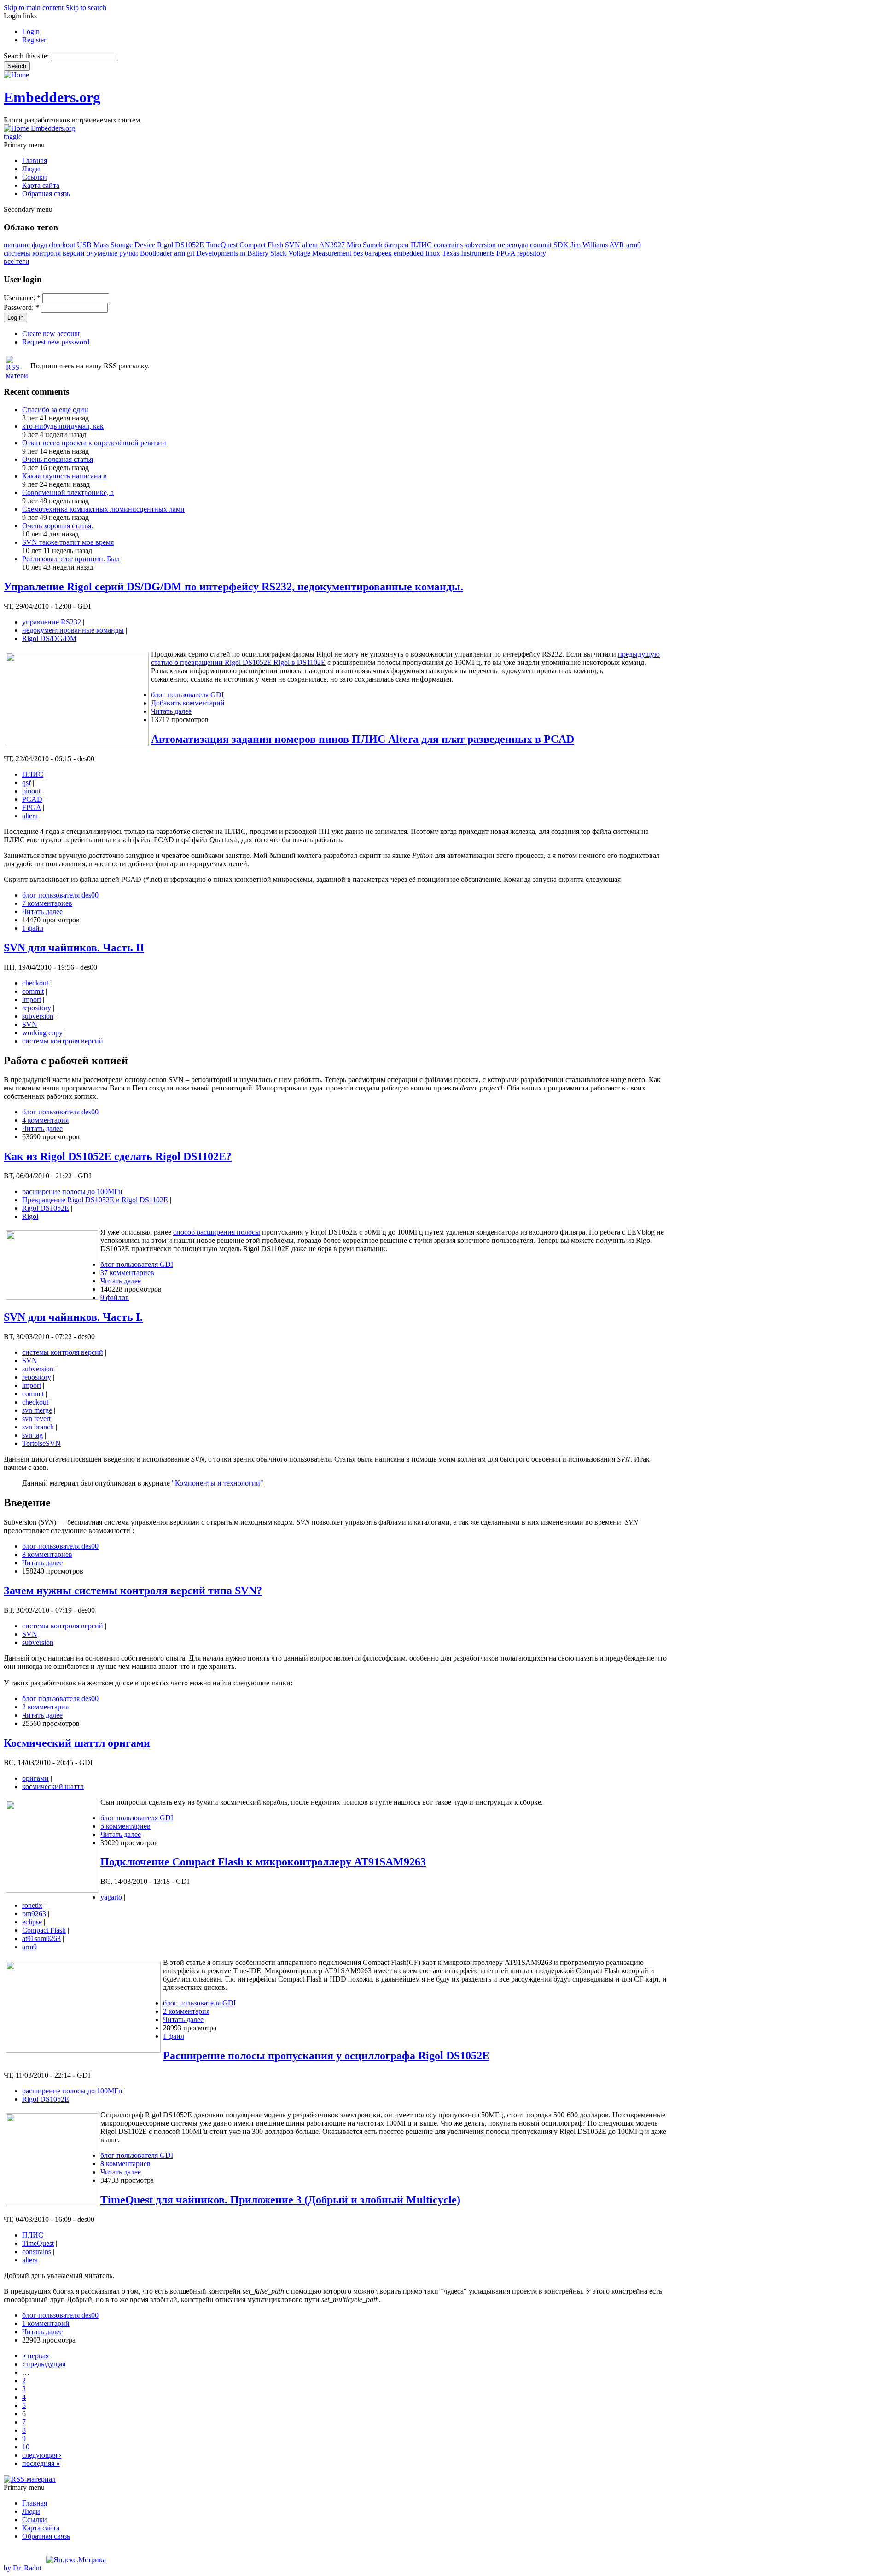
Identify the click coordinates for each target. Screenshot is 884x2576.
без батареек (372, 253)
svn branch (38, 1427)
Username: (22, 298)
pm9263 (34, 1914)
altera (310, 245)
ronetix (32, 1905)
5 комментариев (125, 1826)
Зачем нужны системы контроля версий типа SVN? (133, 1591)
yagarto (111, 1897)
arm (180, 253)
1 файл (33, 928)
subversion (480, 245)
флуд (39, 245)
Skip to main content (34, 8)
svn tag (32, 1435)
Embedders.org (52, 97)
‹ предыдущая (44, 2364)
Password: (21, 307)
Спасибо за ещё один (55, 410)
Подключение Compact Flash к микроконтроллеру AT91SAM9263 (263, 1862)
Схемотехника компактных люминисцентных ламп (103, 509)
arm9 (634, 245)
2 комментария (45, 1707)
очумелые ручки (112, 253)
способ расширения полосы (217, 1232)
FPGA (506, 253)
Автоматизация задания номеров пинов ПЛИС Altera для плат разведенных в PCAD (363, 739)
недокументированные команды (73, 630)
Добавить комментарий (188, 703)
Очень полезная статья (58, 459)
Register (34, 40)
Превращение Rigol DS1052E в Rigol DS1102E (95, 1200)
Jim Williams (589, 245)
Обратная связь (46, 194)
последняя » (41, 2463)
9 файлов (115, 1297)
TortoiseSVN (41, 1443)
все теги (17, 261)
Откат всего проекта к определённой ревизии (94, 443)
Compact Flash (261, 245)
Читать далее (171, 711)
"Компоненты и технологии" (217, 1483)
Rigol (30, 1216)
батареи (397, 245)
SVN (293, 245)
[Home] (16, 75)
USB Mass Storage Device (116, 245)
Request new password (56, 342)
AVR (617, 245)
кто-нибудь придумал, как (63, 426)
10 (26, 2447)
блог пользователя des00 (60, 895)
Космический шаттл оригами (77, 1743)
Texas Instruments (468, 253)
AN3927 (332, 245)
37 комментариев (127, 1273)
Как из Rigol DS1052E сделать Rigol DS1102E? (118, 1156)
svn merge (37, 1410)
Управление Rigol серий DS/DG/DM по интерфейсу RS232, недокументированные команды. (233, 587)
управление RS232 (52, 622)
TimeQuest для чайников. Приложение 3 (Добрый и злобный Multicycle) (280, 2200)
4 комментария (45, 1120)
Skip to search (86, 8)
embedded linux (417, 253)
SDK (561, 245)
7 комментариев (47, 903)
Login (31, 32)
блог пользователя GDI (187, 695)
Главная (35, 160)
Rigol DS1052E (180, 245)
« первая (35, 2356)
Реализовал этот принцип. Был (71, 559)
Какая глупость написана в (64, 476)
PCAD (32, 799)
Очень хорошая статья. (58, 526)
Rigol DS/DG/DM (49, 638)
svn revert (36, 1419)
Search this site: (27, 56)
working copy (42, 1033)
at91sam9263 (41, 1938)
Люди (31, 169)
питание (17, 245)
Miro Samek (365, 245)
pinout (31, 791)
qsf (26, 783)
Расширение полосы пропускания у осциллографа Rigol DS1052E (326, 2056)
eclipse (32, 1922)
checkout (62, 245)
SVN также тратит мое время (68, 542)
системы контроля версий (44, 253)
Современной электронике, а (68, 492)
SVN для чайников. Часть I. (73, 1317)
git (191, 253)
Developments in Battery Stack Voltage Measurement (274, 253)
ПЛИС (421, 245)
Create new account (51, 334)
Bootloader (156, 253)
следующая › (42, 2455)
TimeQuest (222, 245)
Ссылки (35, 177)
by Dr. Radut (23, 2568)
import (32, 1000)
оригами (35, 1778)
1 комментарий (46, 2323)
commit (541, 245)
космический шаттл (53, 1786)
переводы (513, 245)
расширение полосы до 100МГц (72, 1192)
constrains (448, 245)
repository (532, 253)
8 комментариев (47, 1554)
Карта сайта (41, 185)
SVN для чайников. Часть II (74, 948)
